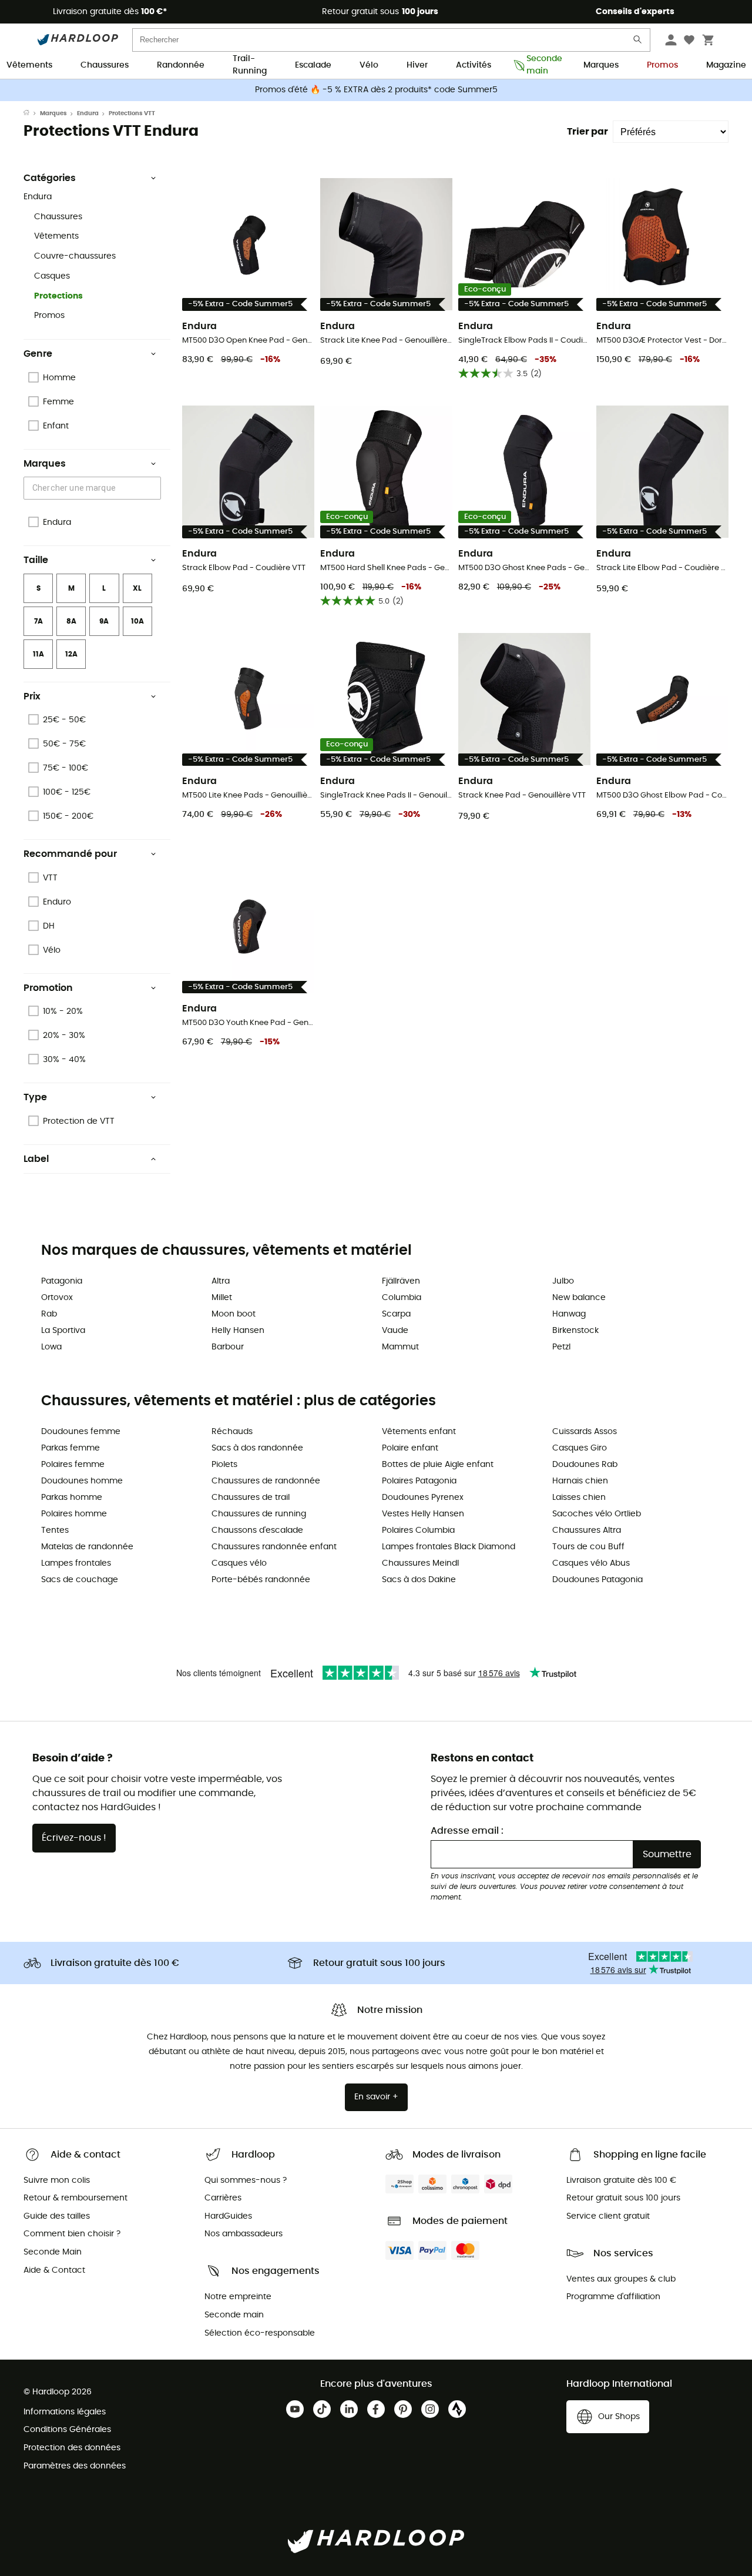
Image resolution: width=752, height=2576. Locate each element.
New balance (579, 1298)
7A (38, 621)
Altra (221, 1281)
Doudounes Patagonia (597, 1580)
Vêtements (29, 65)
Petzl (561, 1347)
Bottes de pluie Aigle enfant (438, 1465)
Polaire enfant (410, 1448)
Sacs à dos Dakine (419, 1580)
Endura (88, 113)
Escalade (313, 65)
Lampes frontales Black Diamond (449, 1547)
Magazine (726, 65)
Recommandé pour (70, 854)
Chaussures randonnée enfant (274, 1547)
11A (38, 654)
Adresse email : (467, 1831)
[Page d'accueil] (32, 113)
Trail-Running (250, 66)
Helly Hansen (238, 1331)
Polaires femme (73, 1465)
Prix (32, 696)
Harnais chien (580, 1481)
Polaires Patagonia (419, 1481)
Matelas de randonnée (87, 1547)
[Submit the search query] (638, 42)
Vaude (395, 1331)
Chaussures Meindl (420, 1563)
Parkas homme (72, 1498)
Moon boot (234, 1314)
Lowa (51, 1347)
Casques (52, 276)
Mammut (400, 1347)
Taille (36, 560)
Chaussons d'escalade (257, 1530)
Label (36, 1159)
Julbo (563, 1281)
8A (71, 621)
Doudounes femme (81, 1432)
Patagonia (62, 1281)
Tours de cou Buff (588, 1547)
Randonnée (181, 65)
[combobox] (94, 488)
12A (71, 654)
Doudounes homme (82, 1481)
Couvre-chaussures (75, 256)
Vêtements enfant (419, 1432)
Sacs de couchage (80, 1580)
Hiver (417, 65)
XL (137, 588)
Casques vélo (239, 1563)
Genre (38, 354)
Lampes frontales (76, 1563)
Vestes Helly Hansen (423, 1514)
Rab (49, 1314)
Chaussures (105, 65)
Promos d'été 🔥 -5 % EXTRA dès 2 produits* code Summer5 (376, 90)
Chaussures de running (259, 1514)
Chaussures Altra (587, 1530)
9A (104, 621)
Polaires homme (74, 1514)
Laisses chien (579, 1498)
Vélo (369, 65)
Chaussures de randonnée (266, 1481)
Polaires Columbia (418, 1530)
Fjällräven (401, 1281)
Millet (222, 1298)
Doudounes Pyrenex (423, 1498)
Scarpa (396, 1314)
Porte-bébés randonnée (261, 1580)
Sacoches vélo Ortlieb (597, 1514)
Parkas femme (70, 1448)
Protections (58, 296)
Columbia (402, 1298)
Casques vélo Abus (591, 1563)
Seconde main (541, 66)
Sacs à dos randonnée (257, 1448)
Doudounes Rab (585, 1465)
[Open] (155, 489)
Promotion (48, 988)
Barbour (228, 1347)
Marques (601, 65)
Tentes (55, 1530)
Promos (662, 65)
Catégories (50, 178)
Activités (474, 65)
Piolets (224, 1465)
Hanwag (569, 1314)
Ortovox (57, 1298)
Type (35, 1097)
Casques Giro (580, 1448)
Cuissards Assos (585, 1432)
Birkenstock (575, 1331)
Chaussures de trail (251, 1498)
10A (137, 621)
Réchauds (232, 1432)
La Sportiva (63, 1331)
